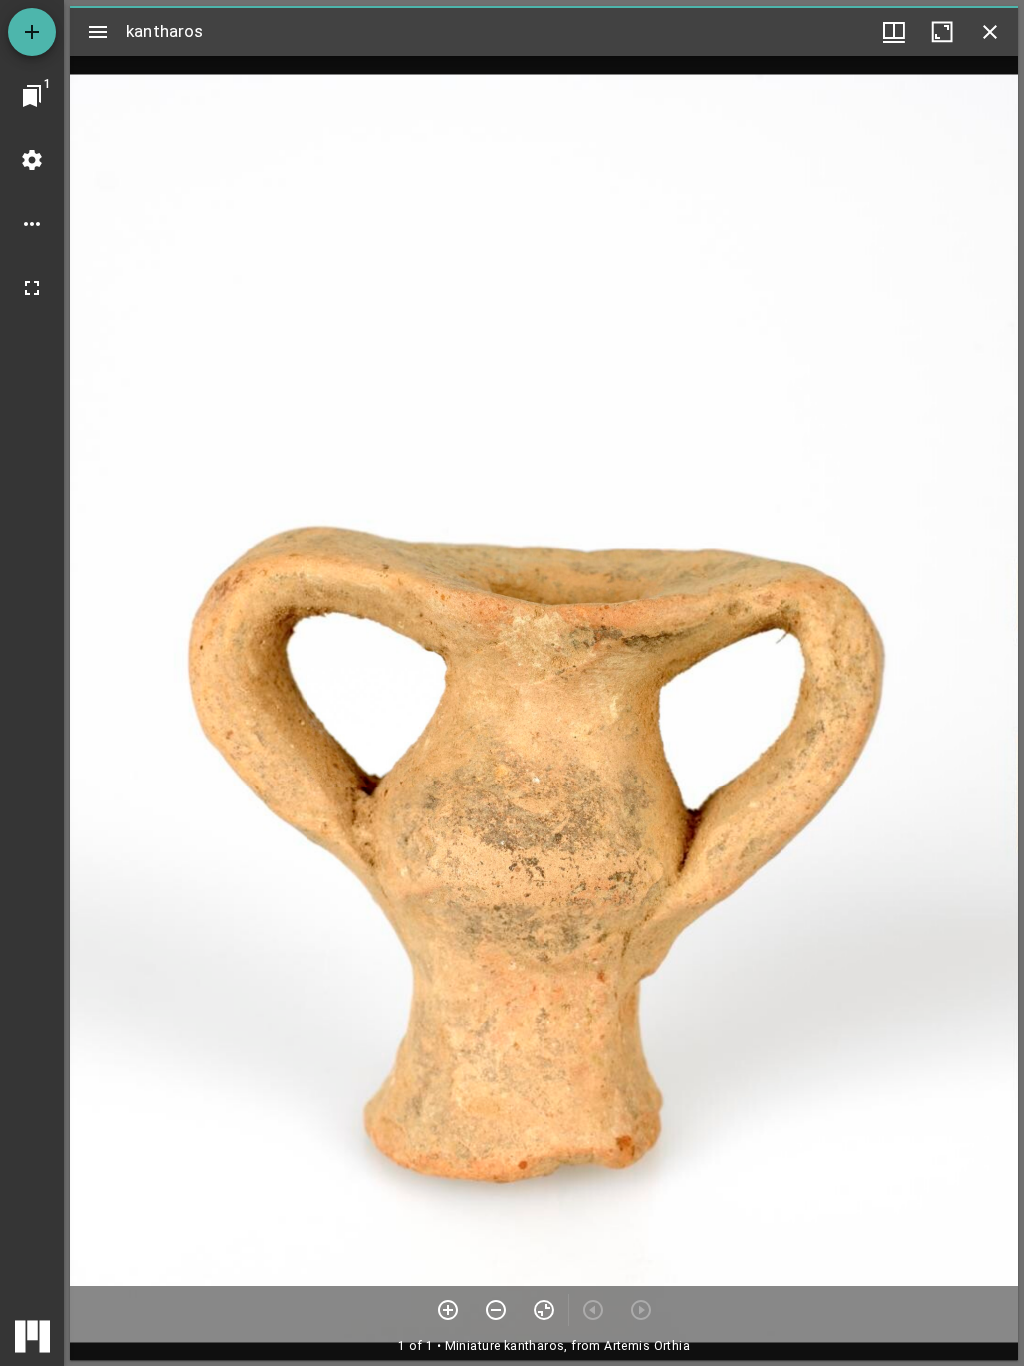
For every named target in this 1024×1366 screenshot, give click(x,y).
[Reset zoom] (544, 1310)
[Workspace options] (32, 224)
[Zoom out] (496, 1310)
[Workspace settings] (32, 160)
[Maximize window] (942, 32)
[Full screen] (32, 288)
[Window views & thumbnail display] (894, 32)
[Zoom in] (448, 1310)
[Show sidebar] (98, 32)
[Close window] (990, 32)
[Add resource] (32, 32)
